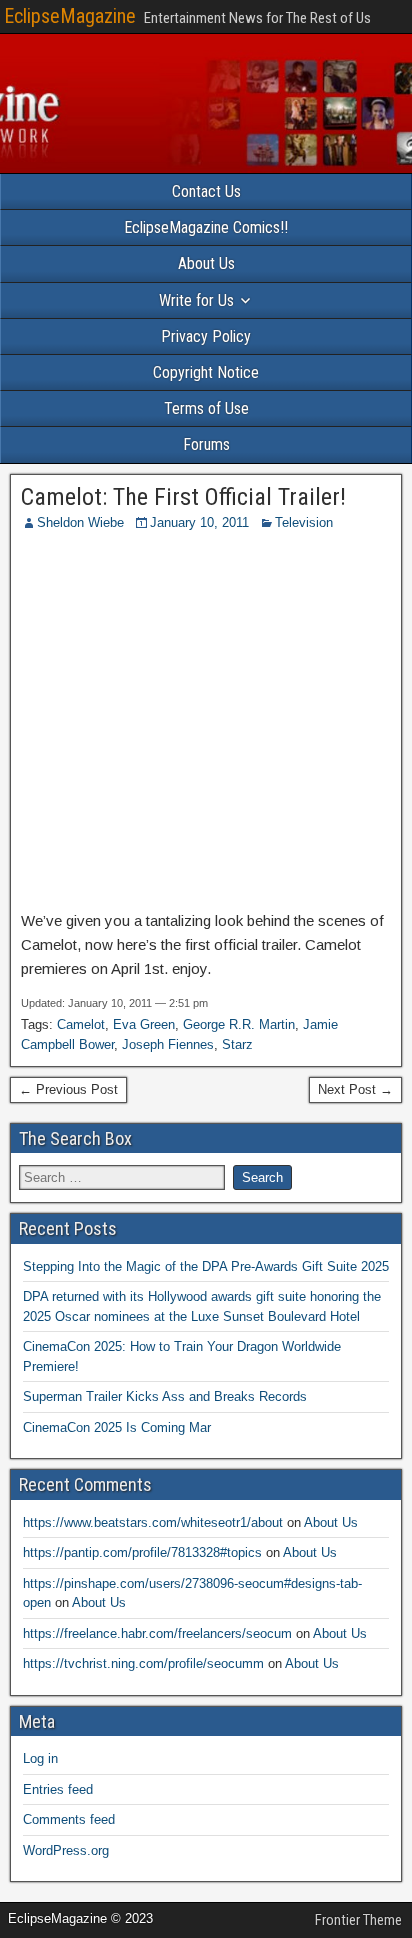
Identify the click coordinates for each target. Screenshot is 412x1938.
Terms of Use (206, 408)
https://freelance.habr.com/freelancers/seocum (157, 1633)
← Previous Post (68, 1089)
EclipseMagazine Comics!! (206, 227)
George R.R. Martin (239, 1024)
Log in (40, 1758)
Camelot (81, 1024)
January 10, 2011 (199, 522)
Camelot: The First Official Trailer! (183, 497)
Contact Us (206, 191)
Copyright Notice (206, 372)
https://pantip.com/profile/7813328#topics (142, 1552)
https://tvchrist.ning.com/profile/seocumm (143, 1663)
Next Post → (355, 1089)
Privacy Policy (206, 336)
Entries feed (58, 1789)
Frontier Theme (358, 1920)
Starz (237, 1044)
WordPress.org (66, 1850)
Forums (206, 444)
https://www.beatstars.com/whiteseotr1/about (153, 1522)
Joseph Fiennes (168, 1044)
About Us (206, 263)
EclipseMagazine (70, 16)
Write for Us (196, 300)
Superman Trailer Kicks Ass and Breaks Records (165, 1396)
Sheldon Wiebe (80, 522)
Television (304, 522)
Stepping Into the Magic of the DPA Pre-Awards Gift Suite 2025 (206, 1266)
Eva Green (144, 1024)
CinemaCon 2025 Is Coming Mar (117, 1427)
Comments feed (69, 1819)
